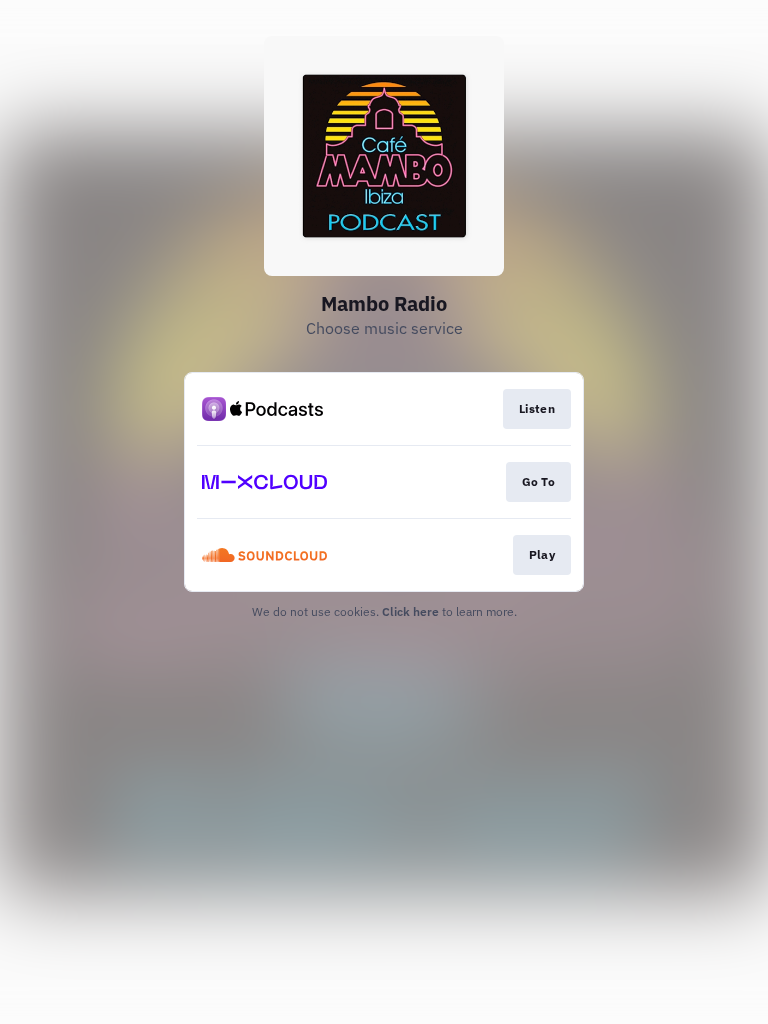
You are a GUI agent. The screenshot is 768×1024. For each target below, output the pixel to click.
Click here (410, 611)
